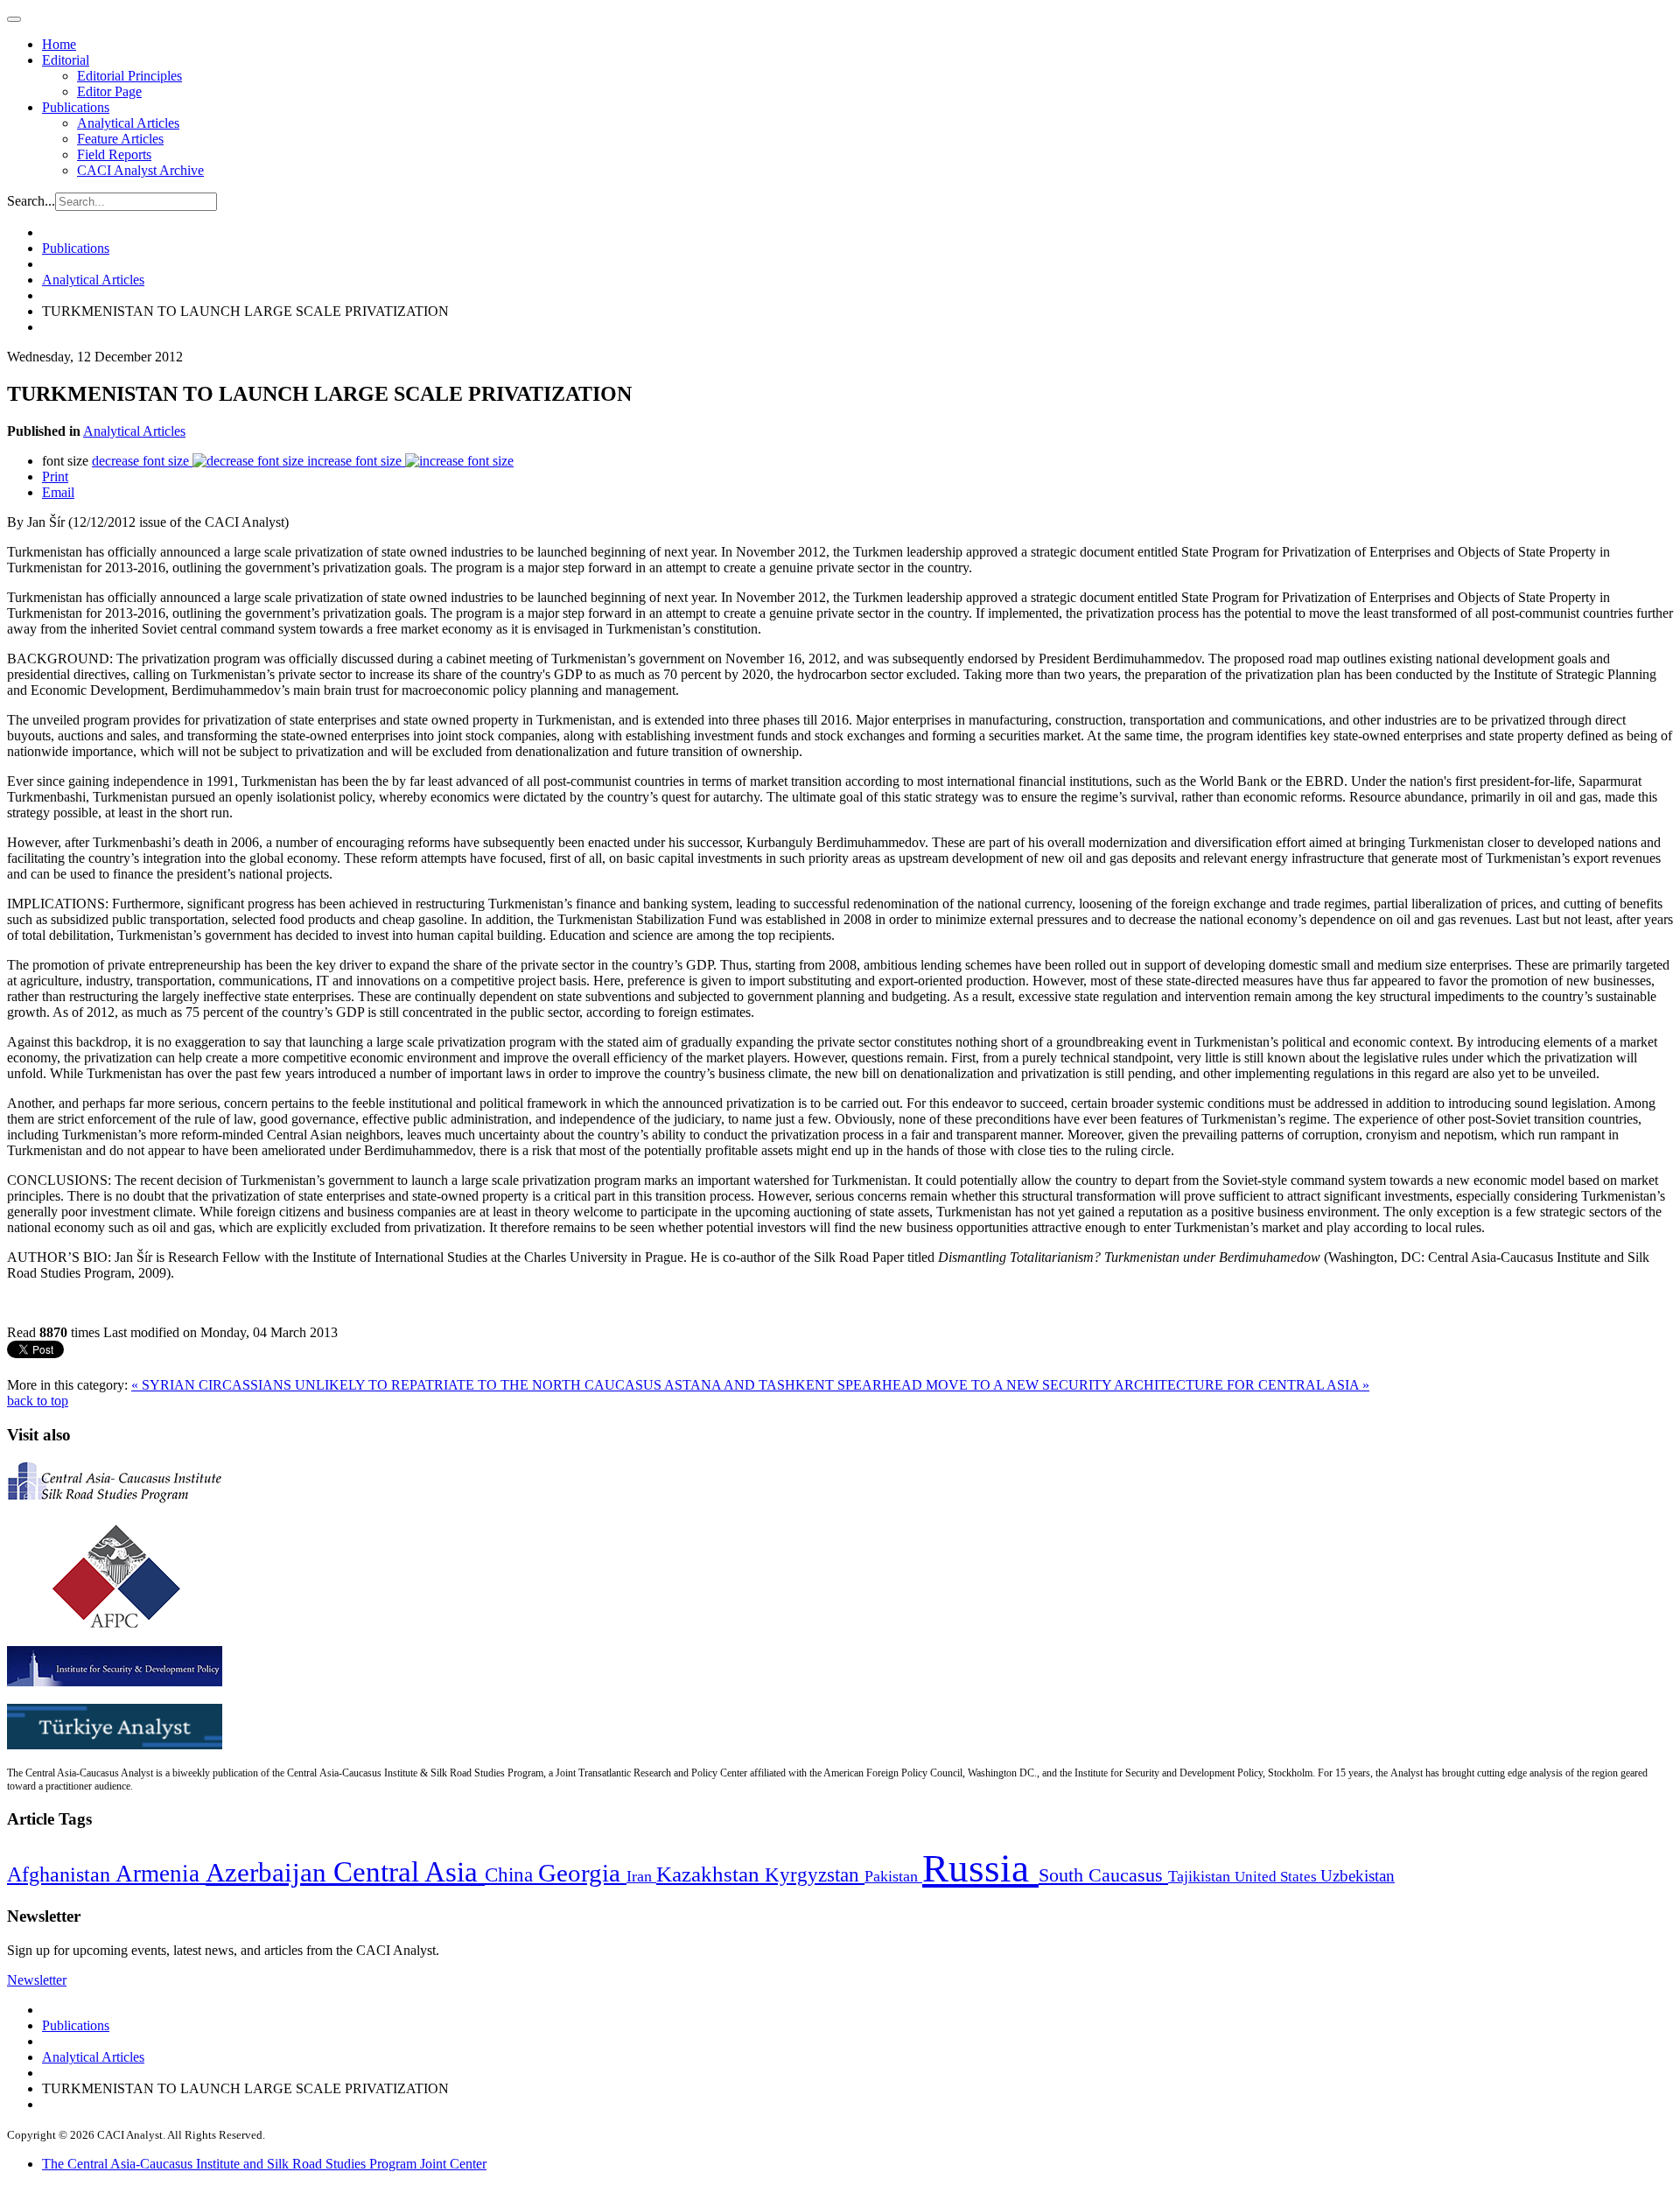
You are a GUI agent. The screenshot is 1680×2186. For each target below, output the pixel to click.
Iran (641, 1876)
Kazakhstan (710, 1874)
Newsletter (37, 1980)
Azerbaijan (269, 1873)
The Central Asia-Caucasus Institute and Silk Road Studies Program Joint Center (264, 2164)
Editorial (66, 60)
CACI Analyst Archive (140, 170)
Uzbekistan (1358, 1876)
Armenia (161, 1874)
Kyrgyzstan (815, 1875)
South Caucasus (1103, 1875)
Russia (980, 1868)
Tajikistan (1201, 1876)
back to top (38, 1401)
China (511, 1875)
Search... (31, 201)
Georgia (582, 1873)
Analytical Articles (128, 123)
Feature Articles (120, 139)
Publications (76, 107)
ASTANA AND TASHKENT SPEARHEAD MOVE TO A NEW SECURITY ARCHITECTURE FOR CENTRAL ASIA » (1017, 1385)
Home (59, 44)
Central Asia (409, 1871)
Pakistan (893, 1876)
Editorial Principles (129, 76)
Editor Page (109, 91)
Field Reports (114, 154)
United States (1277, 1877)
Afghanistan (61, 1874)
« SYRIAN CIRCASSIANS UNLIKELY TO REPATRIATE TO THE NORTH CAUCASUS (398, 1385)
